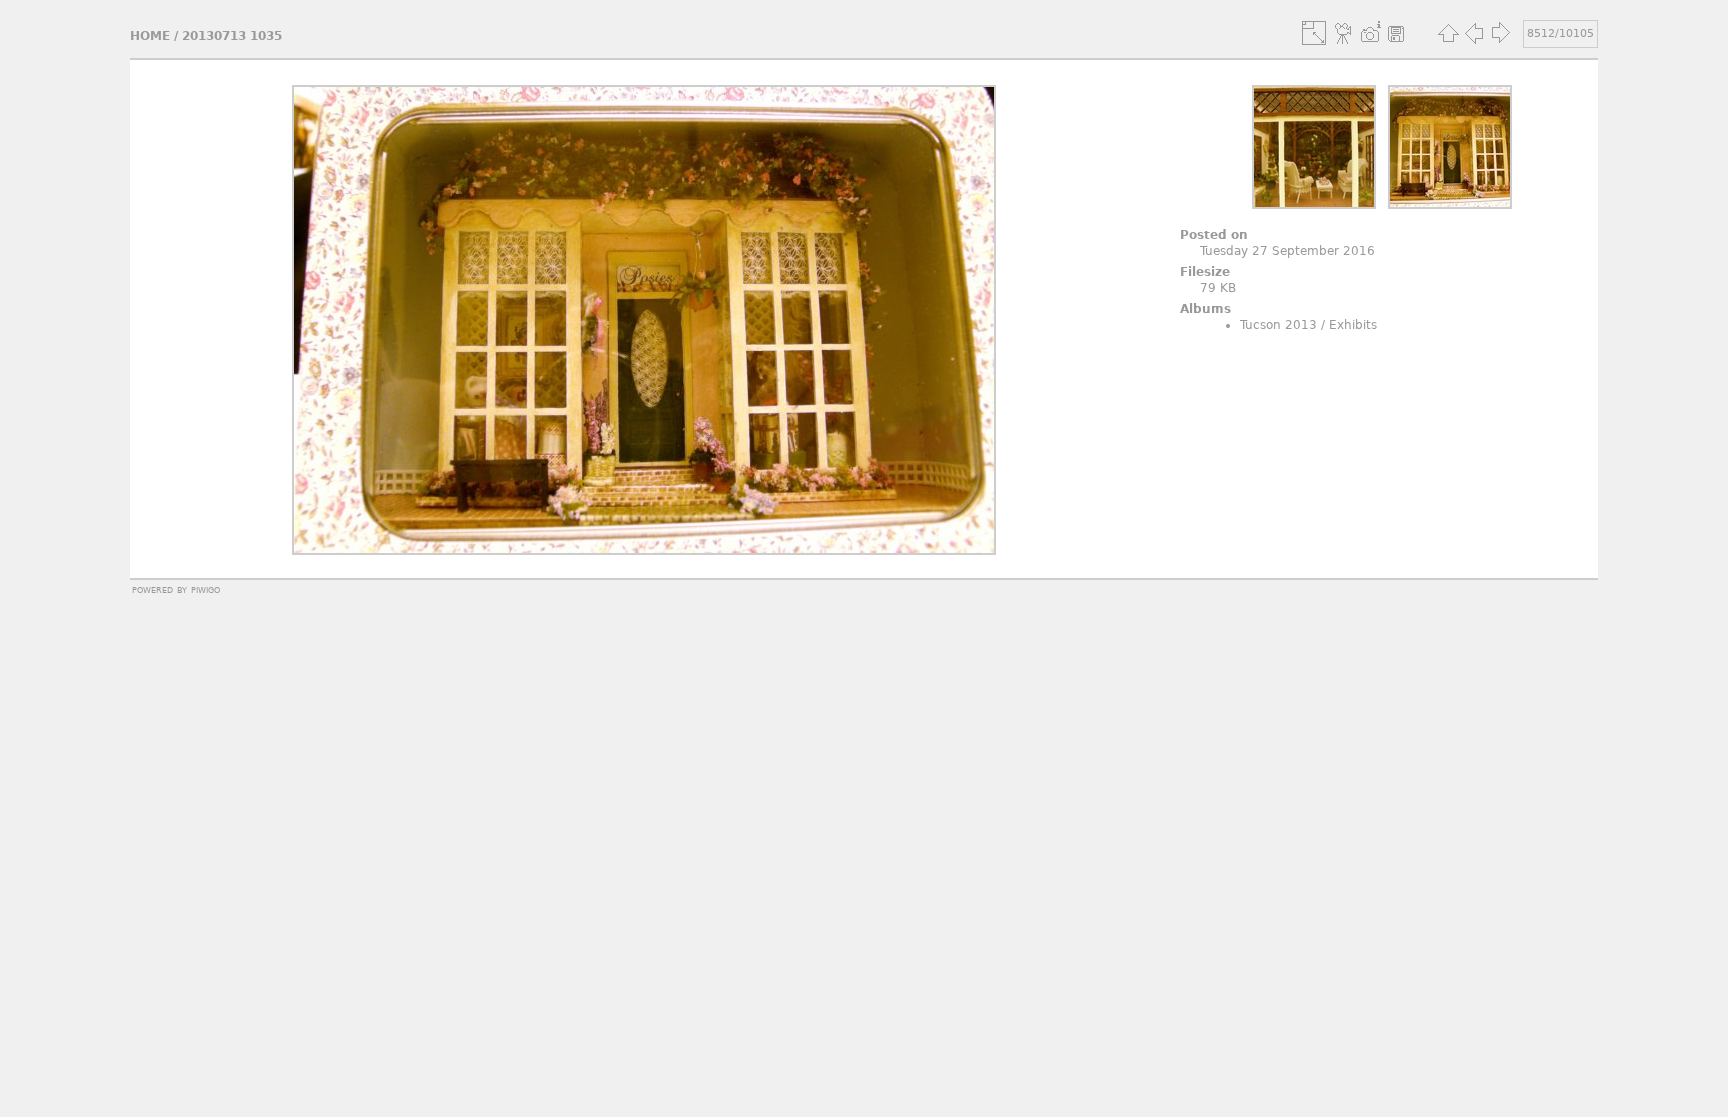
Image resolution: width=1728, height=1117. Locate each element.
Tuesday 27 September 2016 (1287, 251)
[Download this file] (1396, 33)
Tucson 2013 (1278, 325)
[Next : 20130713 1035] (1500, 33)
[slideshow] (1344, 33)
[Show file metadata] (1370, 33)
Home (150, 36)
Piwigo (205, 589)
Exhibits (1353, 325)
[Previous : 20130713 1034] (1474, 33)
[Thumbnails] (1448, 33)
